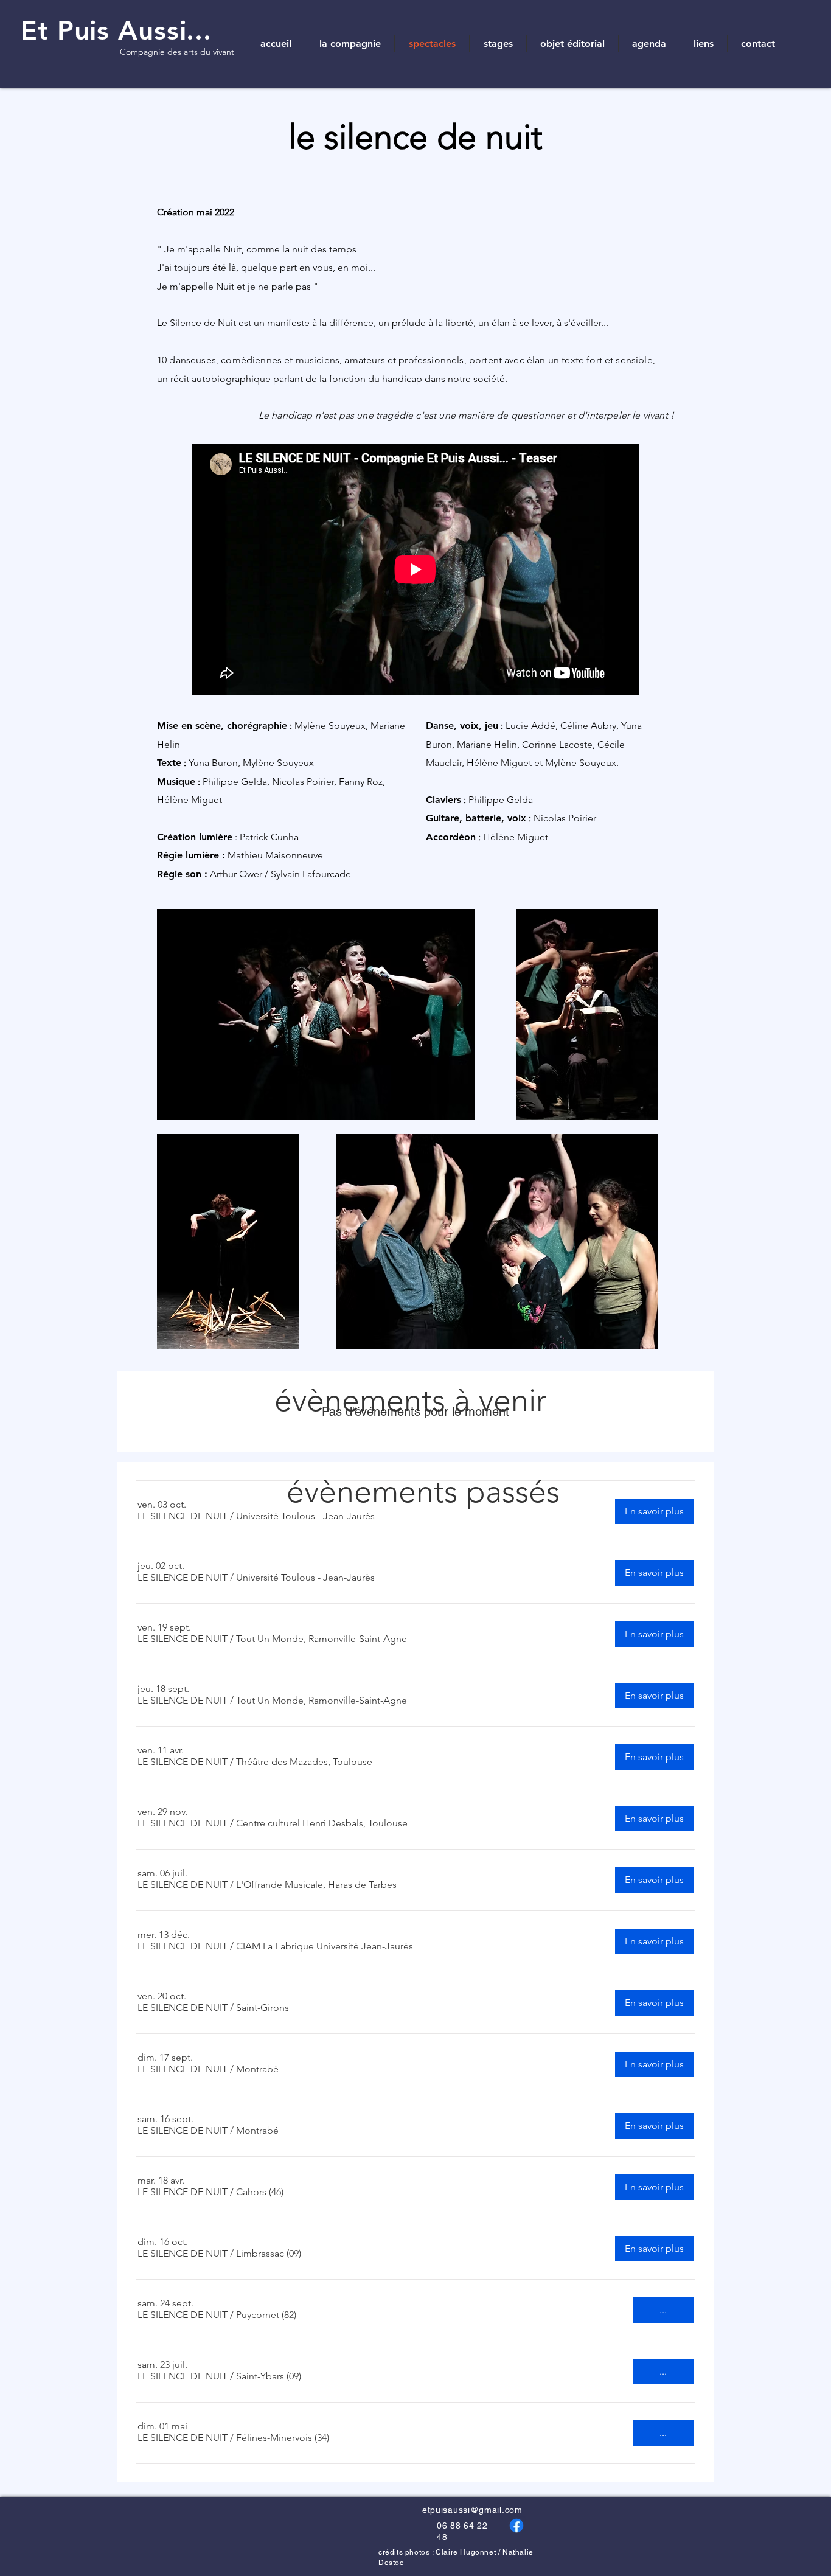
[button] (183, 1516)
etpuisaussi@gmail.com (472, 2510)
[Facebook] (516, 2526)
